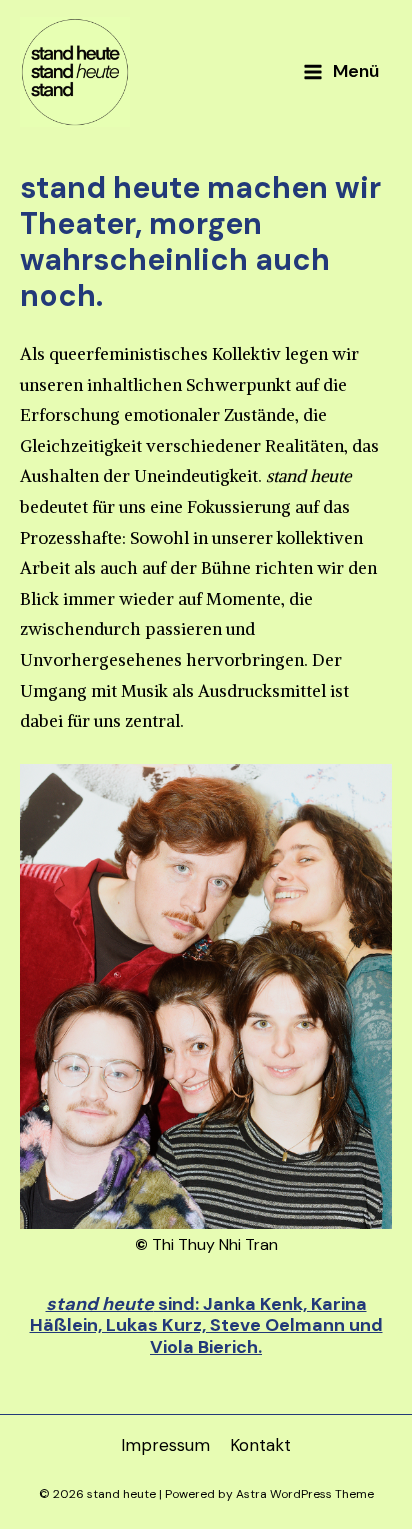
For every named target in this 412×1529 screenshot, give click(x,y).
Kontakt (260, 1445)
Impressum (165, 1445)
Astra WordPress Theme (305, 1494)
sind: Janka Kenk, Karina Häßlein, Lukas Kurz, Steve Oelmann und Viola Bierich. (206, 1325)
